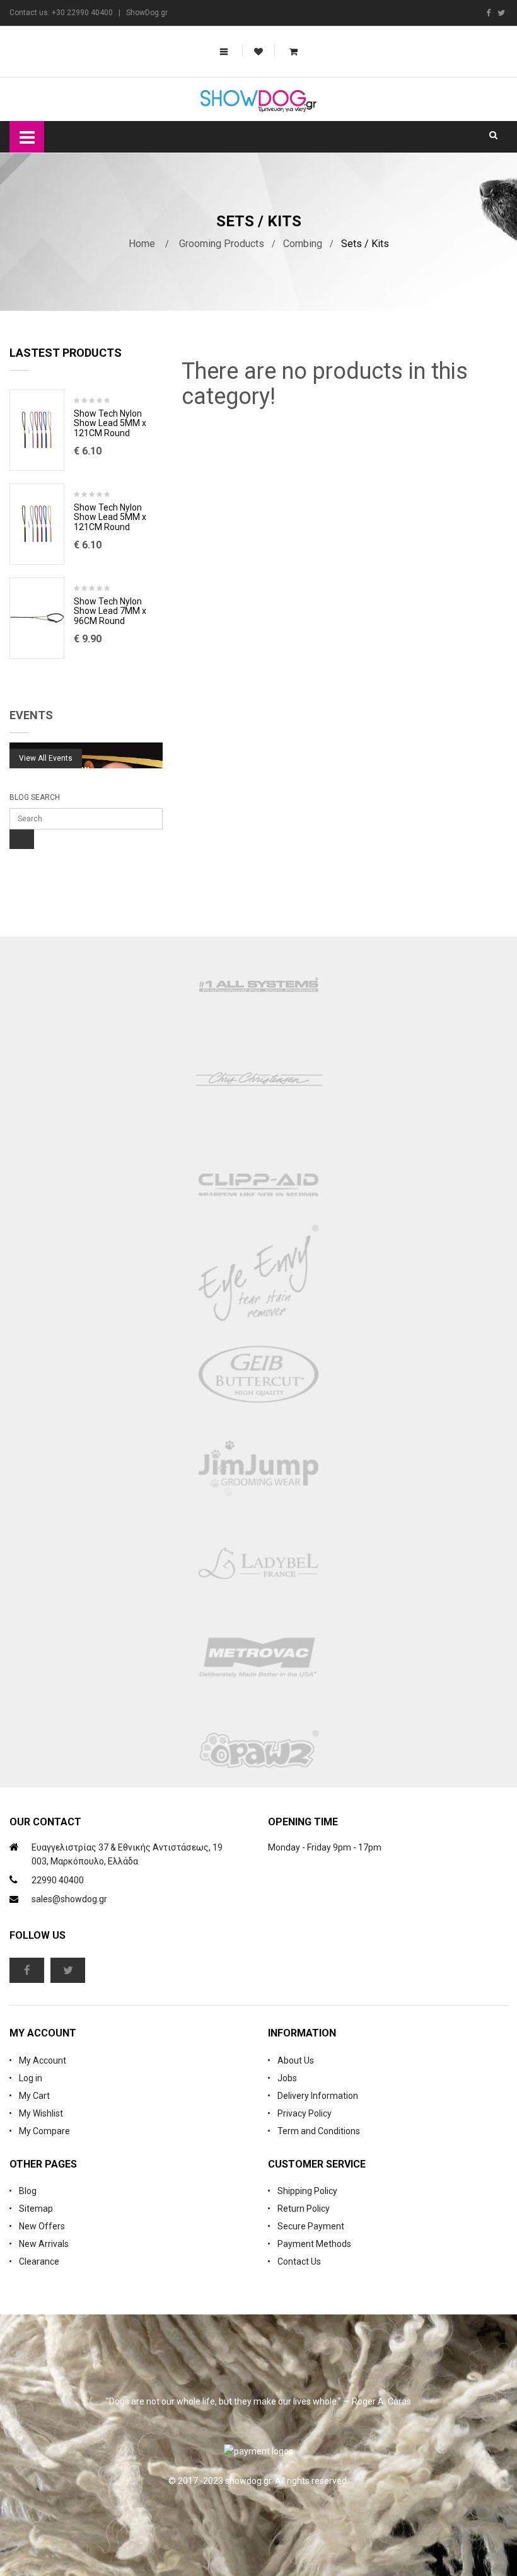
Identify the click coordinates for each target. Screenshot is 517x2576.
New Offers (42, 2226)
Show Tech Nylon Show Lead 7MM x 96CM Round (110, 611)
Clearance (39, 2261)
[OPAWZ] (258, 1753)
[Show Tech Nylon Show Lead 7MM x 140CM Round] (37, 618)
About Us (296, 2060)
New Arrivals (44, 2244)
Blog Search (35, 797)
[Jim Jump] (258, 1469)
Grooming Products (222, 244)
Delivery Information (318, 2096)
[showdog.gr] (258, 101)
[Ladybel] (258, 1564)
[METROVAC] (258, 1658)
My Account (43, 2060)
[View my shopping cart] (293, 52)
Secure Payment (311, 2226)
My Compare (44, 2131)
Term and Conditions (319, 2131)
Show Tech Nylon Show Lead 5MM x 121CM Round (110, 424)
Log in (31, 2078)
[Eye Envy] (258, 1280)
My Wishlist (41, 2113)
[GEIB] (258, 1375)
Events (31, 715)
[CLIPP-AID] (258, 1186)
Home (142, 244)
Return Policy (304, 2209)
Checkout (250, 153)
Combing (303, 244)
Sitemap (36, 2209)
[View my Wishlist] (258, 52)
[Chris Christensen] (259, 1078)
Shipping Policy (307, 2191)
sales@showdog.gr (69, 1899)
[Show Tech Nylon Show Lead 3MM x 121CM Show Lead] (37, 430)
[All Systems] (259, 984)
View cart (159, 153)
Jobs (287, 2078)
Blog (28, 2191)
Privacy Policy (305, 2113)
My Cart (34, 2096)
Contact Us (299, 2261)
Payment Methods (314, 2244)
